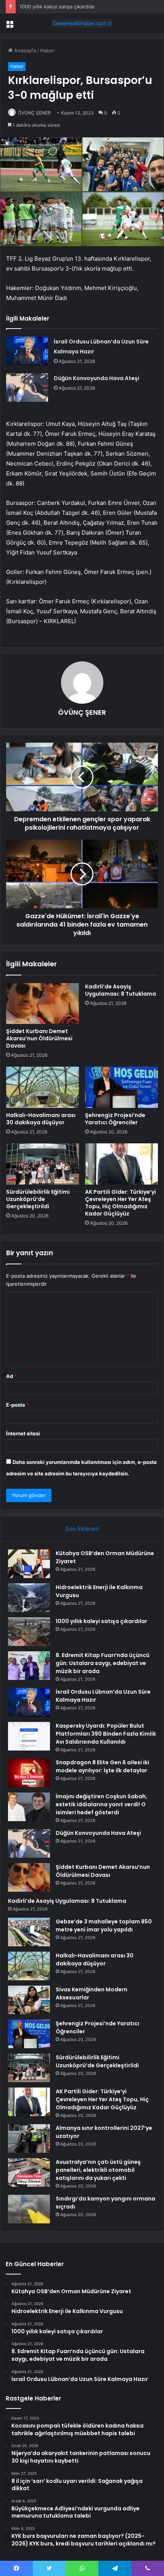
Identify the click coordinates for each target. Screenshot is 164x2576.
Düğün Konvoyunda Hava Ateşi (96, 378)
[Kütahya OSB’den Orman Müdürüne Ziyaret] (29, 1564)
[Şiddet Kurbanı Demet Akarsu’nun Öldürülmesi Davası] (43, 1004)
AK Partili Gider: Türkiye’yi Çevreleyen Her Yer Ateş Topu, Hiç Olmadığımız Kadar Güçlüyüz (121, 1203)
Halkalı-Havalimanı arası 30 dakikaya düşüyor (41, 1119)
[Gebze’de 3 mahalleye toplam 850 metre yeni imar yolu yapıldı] (29, 1932)
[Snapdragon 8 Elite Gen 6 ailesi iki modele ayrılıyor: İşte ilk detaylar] (29, 1773)
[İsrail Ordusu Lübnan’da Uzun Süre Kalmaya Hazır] (27, 351)
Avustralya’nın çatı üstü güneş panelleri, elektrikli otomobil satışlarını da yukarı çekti (98, 2170)
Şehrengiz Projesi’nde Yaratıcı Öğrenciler (115, 1119)
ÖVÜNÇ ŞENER (34, 113)
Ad (11, 1376)
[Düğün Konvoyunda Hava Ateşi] (27, 388)
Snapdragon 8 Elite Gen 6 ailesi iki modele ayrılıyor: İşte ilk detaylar (102, 1766)
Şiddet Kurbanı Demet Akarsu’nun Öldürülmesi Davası (39, 1038)
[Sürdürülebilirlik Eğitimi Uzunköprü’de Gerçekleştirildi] (43, 1164)
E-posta (18, 1405)
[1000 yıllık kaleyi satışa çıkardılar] (29, 1632)
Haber (47, 50)
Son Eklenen (82, 1529)
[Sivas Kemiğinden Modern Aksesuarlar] (29, 2000)
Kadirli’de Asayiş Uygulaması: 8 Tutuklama (121, 990)
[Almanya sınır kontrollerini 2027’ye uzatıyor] (29, 2138)
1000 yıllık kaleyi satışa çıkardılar (57, 6)
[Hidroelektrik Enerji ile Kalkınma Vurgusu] (29, 1598)
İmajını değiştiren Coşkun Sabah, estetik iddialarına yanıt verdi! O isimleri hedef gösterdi (101, 1804)
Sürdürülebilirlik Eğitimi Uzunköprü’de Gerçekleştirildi (38, 1199)
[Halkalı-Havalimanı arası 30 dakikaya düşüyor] (43, 1087)
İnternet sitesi (23, 1433)
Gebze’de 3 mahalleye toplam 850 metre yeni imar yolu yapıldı (104, 1926)
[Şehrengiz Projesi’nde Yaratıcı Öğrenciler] (121, 1087)
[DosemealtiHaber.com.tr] (82, 23)
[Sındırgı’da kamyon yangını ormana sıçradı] (29, 2209)
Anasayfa (24, 50)
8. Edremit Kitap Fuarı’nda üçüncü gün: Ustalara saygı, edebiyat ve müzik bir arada (103, 1663)
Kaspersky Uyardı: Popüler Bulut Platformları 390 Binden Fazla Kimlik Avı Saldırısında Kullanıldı (106, 1734)
